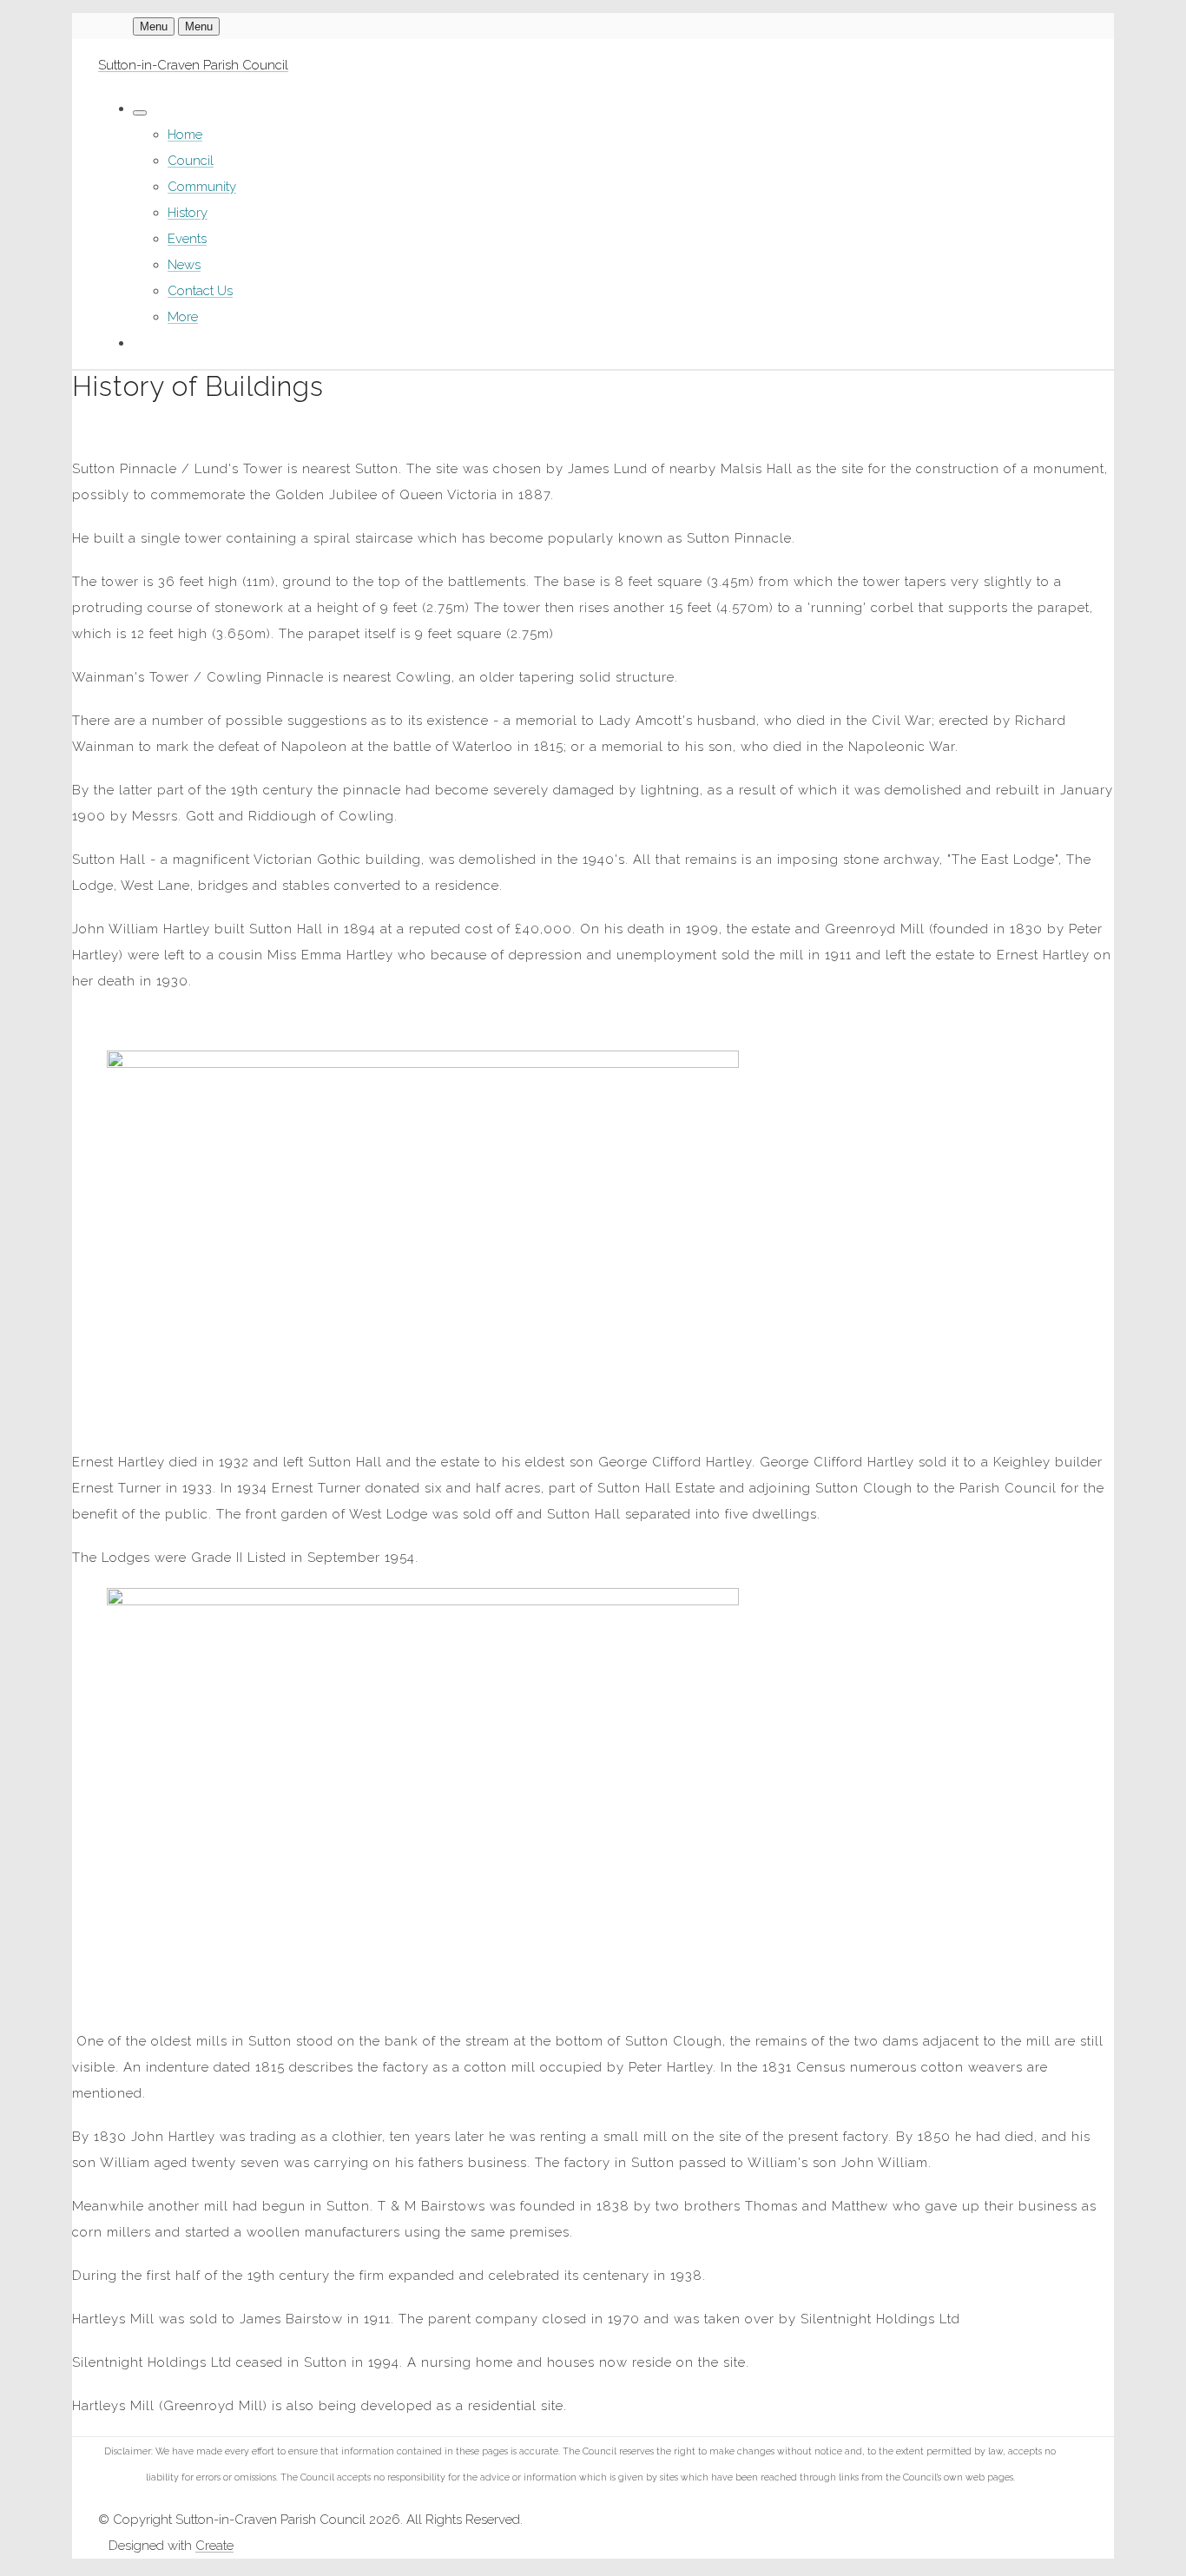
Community (202, 187)
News (184, 265)
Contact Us (200, 291)
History (188, 213)
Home (185, 135)
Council (191, 161)
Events (187, 239)
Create (214, 2546)
